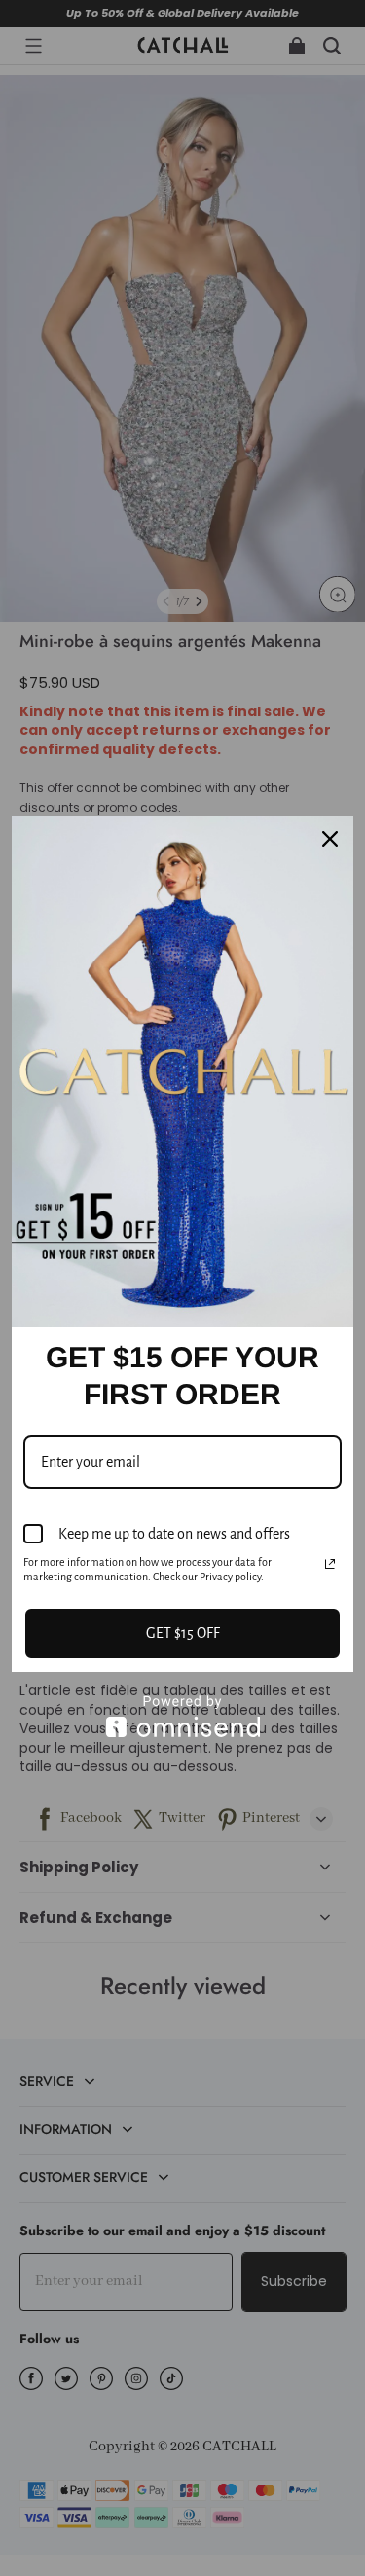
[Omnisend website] (182, 1716)
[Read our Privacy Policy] (330, 1564)
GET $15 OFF (183, 1633)
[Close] (330, 839)
